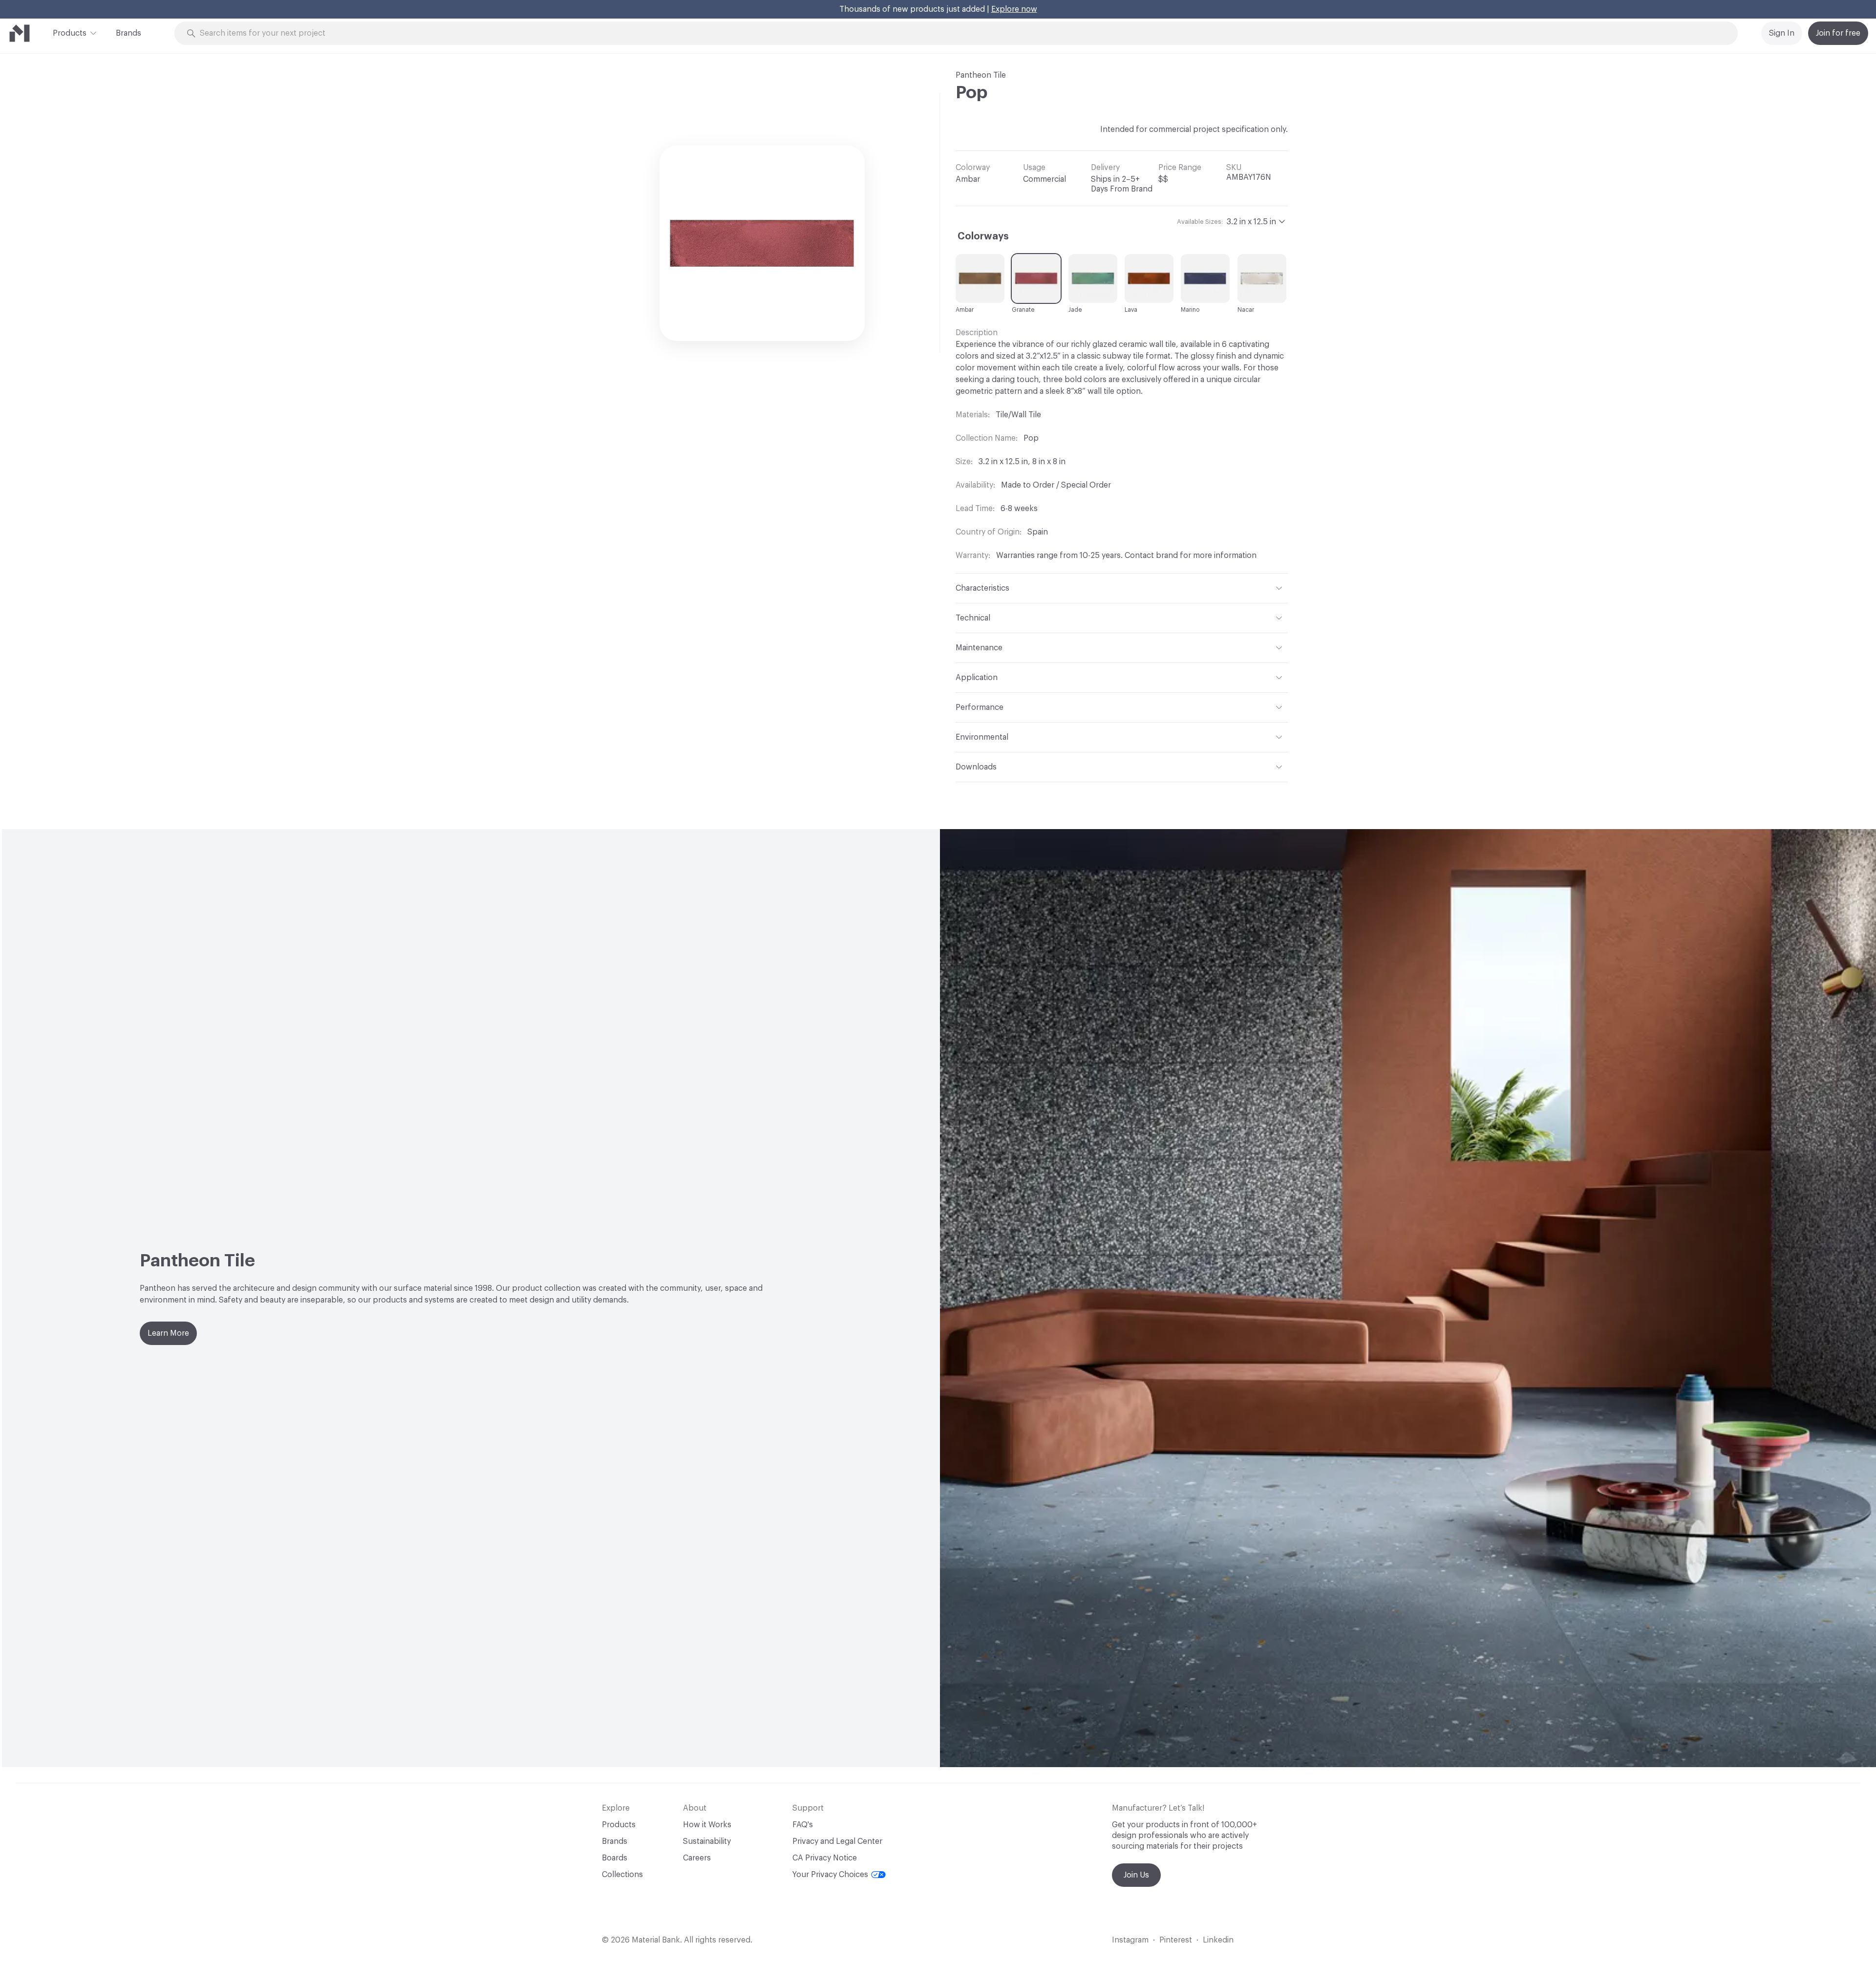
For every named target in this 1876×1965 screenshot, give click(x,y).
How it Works (707, 1825)
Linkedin (1218, 1940)
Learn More (168, 1333)
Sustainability (707, 1841)
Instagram (1130, 1940)
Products (70, 33)
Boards (615, 1858)
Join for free (1838, 33)
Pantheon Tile (981, 75)
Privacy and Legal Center (837, 1841)
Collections (622, 1875)
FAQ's (803, 1825)
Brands (128, 33)
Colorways (983, 236)
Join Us (1136, 1875)
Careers (697, 1858)
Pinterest (1176, 1940)
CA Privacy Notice (825, 1858)
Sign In (1782, 33)
